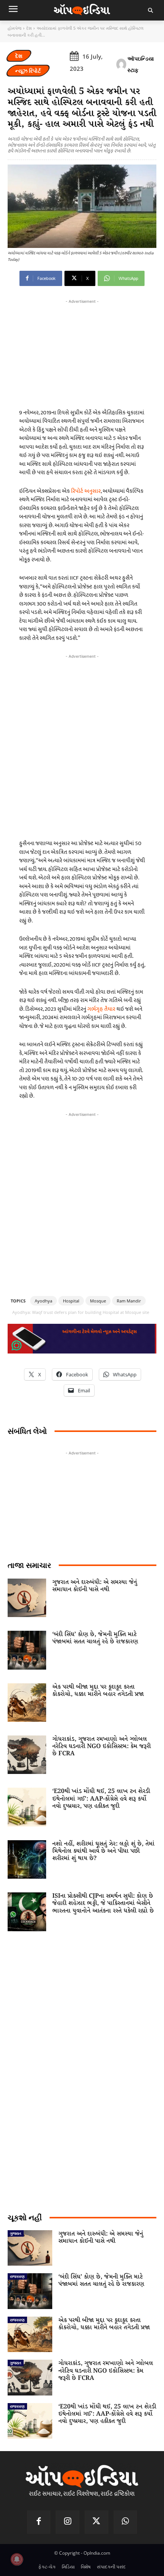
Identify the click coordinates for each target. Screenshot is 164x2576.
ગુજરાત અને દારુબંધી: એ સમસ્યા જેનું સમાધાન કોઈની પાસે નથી (95, 1586)
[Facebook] (39, 2522)
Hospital (71, 1301)
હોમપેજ (14, 28)
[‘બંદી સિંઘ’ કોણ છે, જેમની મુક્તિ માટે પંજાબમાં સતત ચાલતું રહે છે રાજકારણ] (27, 1650)
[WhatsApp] (125, 2522)
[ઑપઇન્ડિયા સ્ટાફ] (121, 64)
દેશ (29, 28)
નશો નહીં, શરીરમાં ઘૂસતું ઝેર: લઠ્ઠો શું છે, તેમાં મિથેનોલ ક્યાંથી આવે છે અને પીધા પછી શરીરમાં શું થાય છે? (103, 1851)
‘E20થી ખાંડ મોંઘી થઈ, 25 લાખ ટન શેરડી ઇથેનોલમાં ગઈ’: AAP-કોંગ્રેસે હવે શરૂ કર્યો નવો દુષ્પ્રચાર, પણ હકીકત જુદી (101, 1799)
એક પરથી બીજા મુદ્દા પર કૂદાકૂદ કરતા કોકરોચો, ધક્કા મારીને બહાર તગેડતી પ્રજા (98, 1691)
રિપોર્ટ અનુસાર (86, 491)
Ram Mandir (129, 1301)
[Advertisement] (82, 745)
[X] (96, 2522)
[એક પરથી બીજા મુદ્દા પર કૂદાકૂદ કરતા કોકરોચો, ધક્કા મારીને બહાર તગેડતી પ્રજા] (27, 1703)
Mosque (98, 1301)
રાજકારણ (17, 2276)
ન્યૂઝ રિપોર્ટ (28, 71)
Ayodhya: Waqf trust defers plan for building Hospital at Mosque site (81, 1312)
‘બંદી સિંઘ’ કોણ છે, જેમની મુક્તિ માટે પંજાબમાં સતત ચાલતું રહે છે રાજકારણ (95, 1638)
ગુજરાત (16, 2233)
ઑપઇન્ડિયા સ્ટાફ (141, 64)
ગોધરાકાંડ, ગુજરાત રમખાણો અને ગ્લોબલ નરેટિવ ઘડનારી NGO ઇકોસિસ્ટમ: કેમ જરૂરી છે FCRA (101, 1746)
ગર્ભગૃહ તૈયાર (102, 1009)
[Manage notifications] (17, 2559)
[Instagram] (68, 2522)
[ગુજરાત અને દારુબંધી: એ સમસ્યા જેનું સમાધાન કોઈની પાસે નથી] (27, 1598)
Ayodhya (43, 1301)
